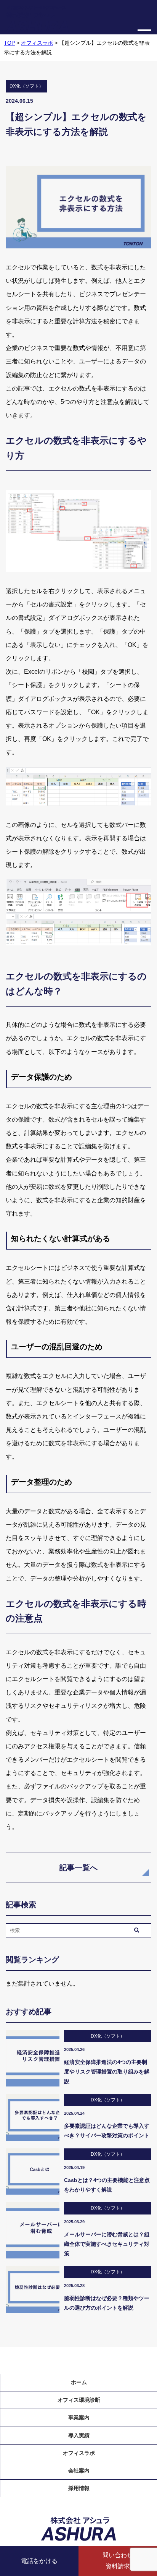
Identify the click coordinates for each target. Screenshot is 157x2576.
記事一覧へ (78, 1868)
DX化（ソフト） (26, 86)
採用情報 (79, 2488)
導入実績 (79, 2435)
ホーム (79, 2382)
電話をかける (39, 2561)
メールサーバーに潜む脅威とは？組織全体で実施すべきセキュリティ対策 (107, 2244)
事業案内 (79, 2417)
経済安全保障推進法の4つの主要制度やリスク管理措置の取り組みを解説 (107, 2072)
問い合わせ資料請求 (118, 2561)
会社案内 (79, 2471)
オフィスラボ (79, 2453)
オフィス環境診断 (79, 2400)
